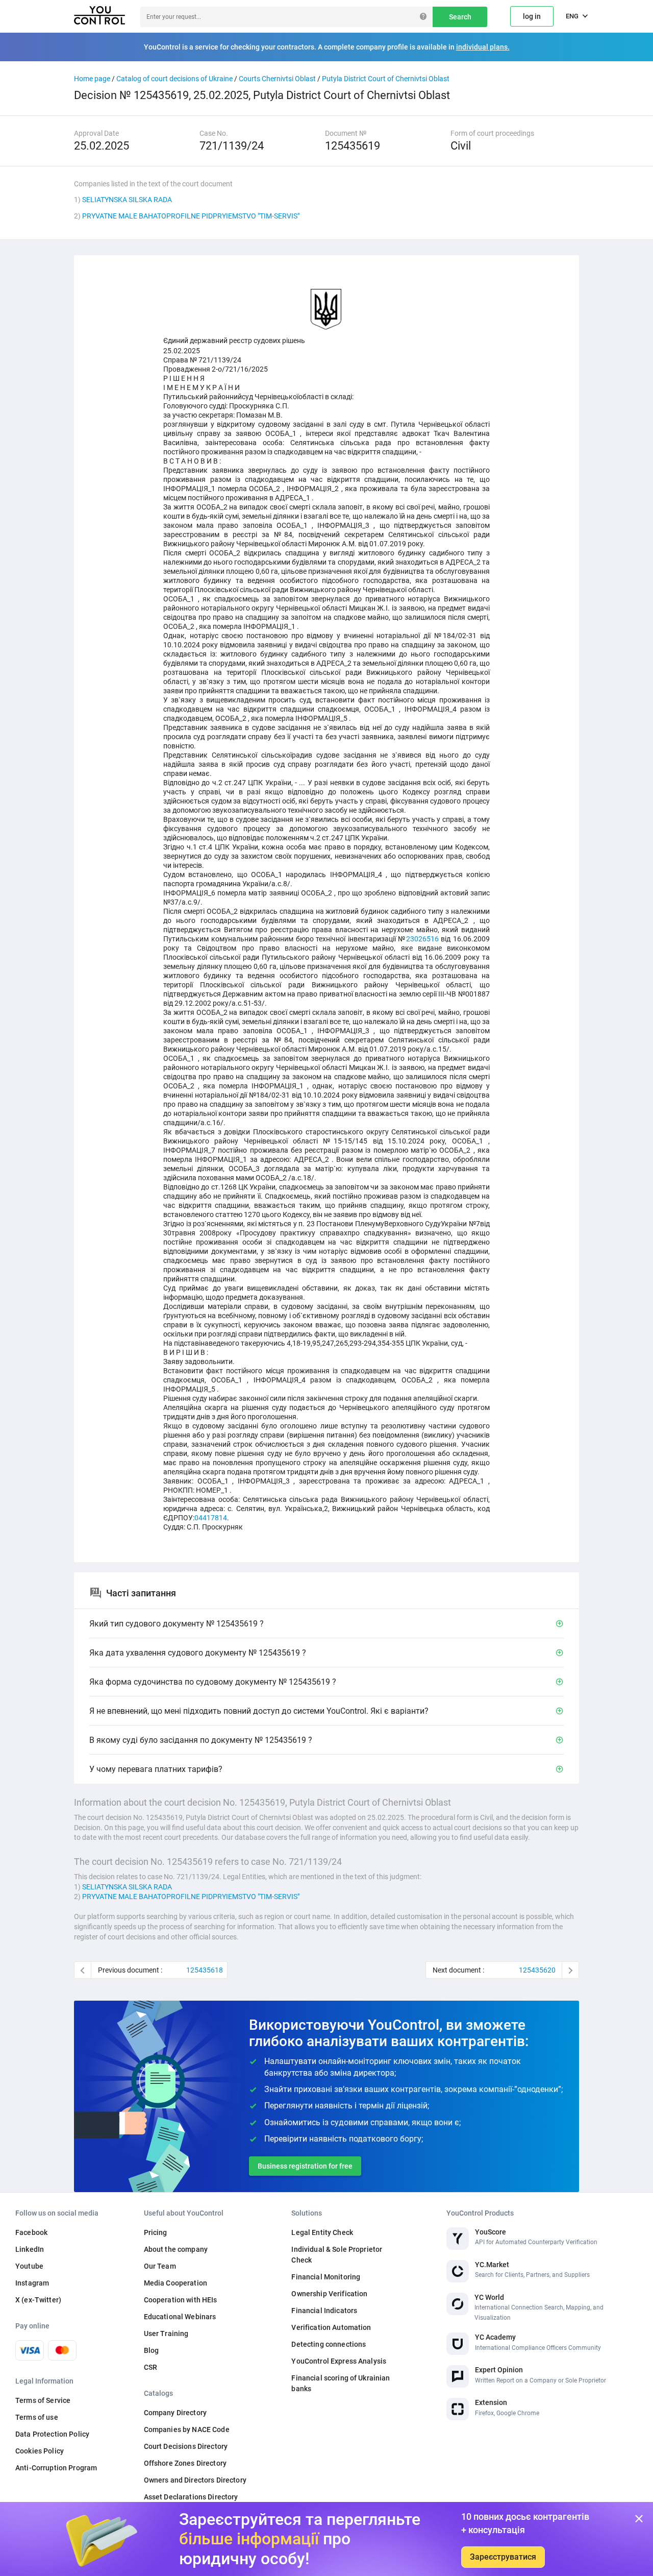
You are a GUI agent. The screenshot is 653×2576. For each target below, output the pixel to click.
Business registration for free (305, 2166)
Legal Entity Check (322, 2232)
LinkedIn (30, 2249)
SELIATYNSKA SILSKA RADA (127, 200)
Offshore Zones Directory (185, 2463)
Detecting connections (329, 2344)
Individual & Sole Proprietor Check (337, 2255)
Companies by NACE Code (187, 2429)
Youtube (29, 2266)
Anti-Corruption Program (56, 2468)
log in (532, 16)
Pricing (156, 2232)
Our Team (160, 2266)
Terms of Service (43, 2400)
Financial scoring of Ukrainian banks (341, 2383)
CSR (150, 2367)
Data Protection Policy (52, 2434)
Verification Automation (331, 2327)
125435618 (205, 1970)
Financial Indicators (324, 2311)
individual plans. (483, 47)
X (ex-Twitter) (38, 2300)
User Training (166, 2334)
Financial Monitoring (326, 2277)
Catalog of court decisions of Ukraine (174, 79)
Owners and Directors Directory (195, 2480)
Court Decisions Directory (186, 2446)
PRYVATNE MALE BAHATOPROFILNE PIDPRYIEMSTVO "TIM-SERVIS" (191, 216)
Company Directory (175, 2413)
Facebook (31, 2232)
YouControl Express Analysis (339, 2361)
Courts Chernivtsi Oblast (277, 79)
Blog (152, 2350)
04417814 (211, 1518)
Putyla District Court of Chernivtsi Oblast (386, 79)
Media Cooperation (175, 2283)
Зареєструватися (503, 2557)
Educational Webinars (180, 2317)
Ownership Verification (329, 2294)
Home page (92, 79)
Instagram (32, 2283)
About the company (176, 2249)
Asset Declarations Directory (191, 2497)
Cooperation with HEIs (181, 2300)
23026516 (422, 939)
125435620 (537, 1970)
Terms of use (37, 2417)
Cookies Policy (40, 2451)
